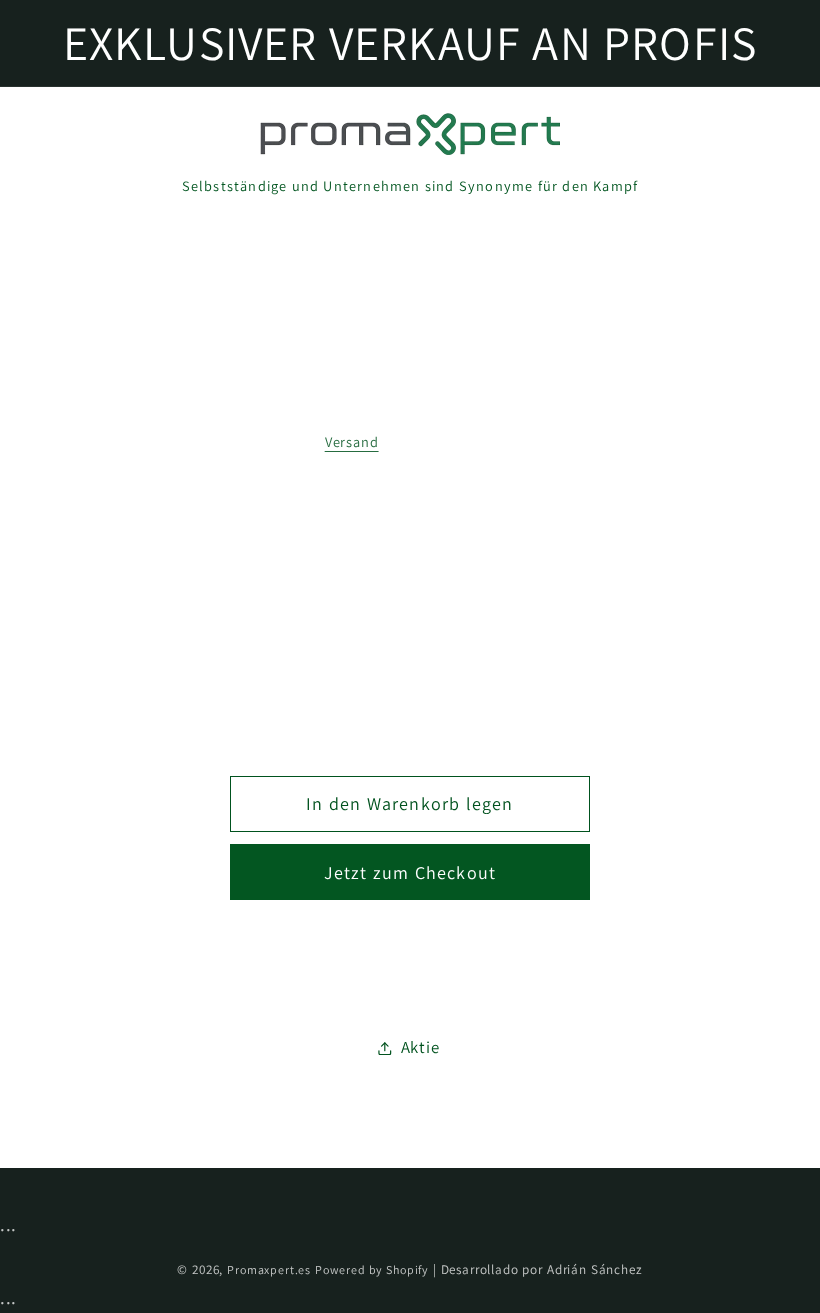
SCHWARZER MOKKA (407, 526)
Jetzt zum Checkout (410, 872)
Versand (352, 441)
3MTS (407, 618)
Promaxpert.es (269, 1269)
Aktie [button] (420, 1047)
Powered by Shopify (372, 1269)
